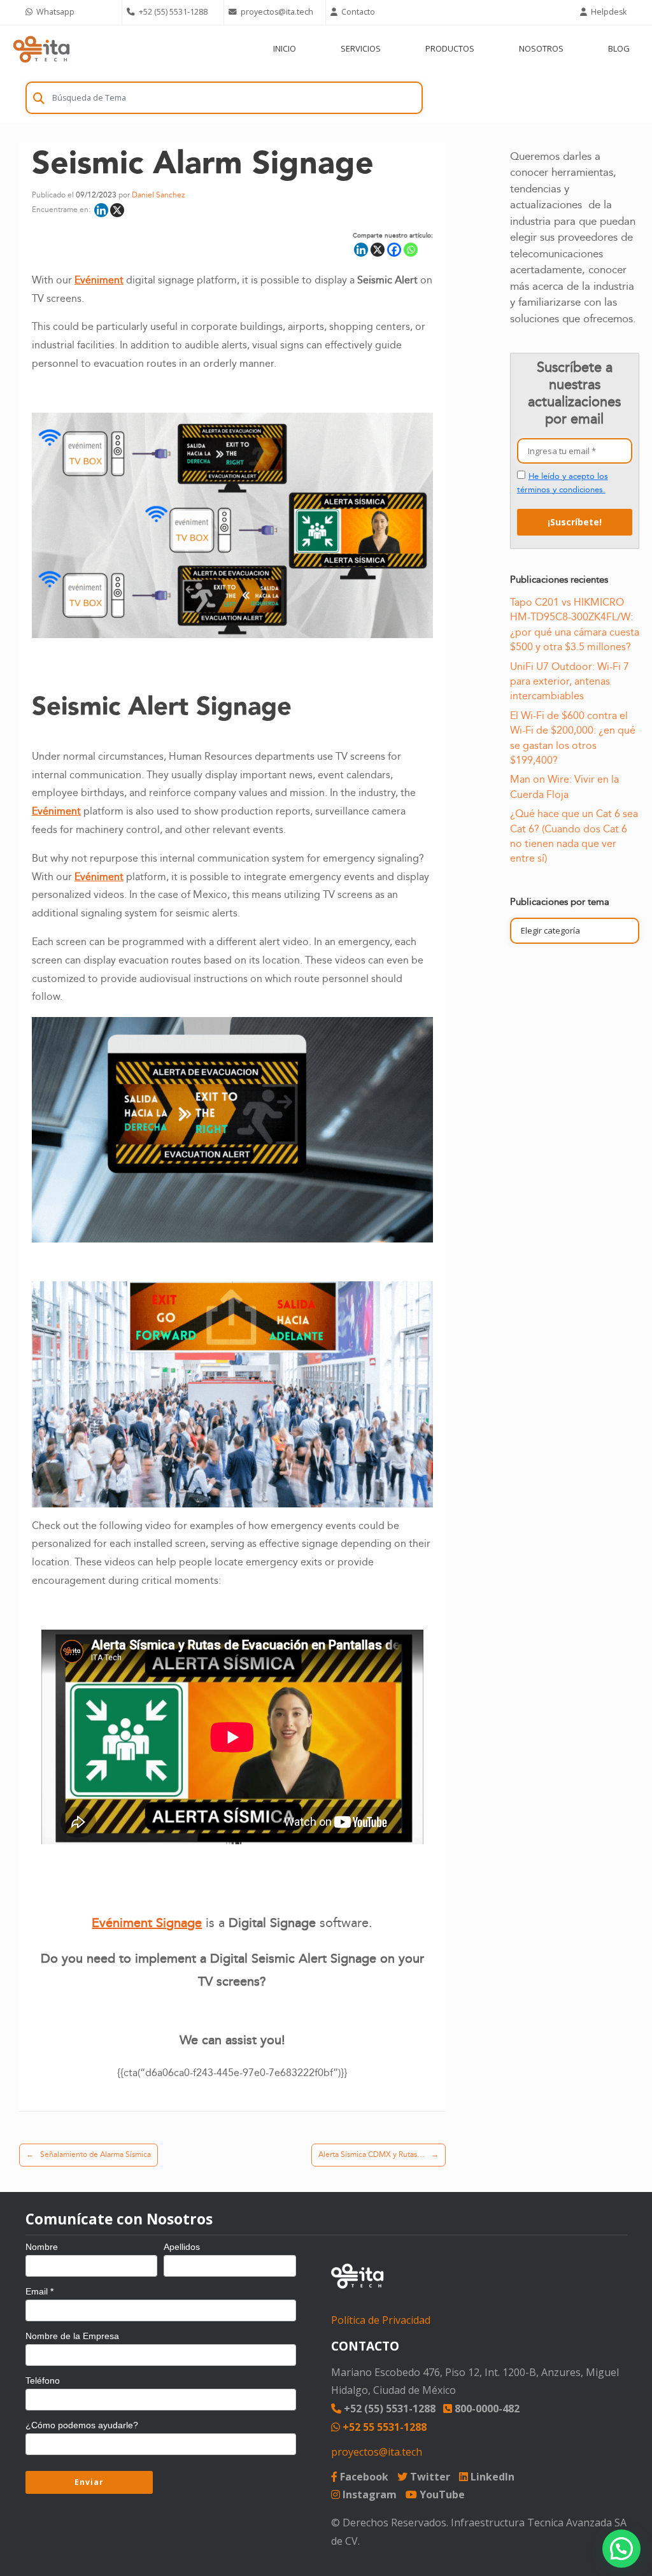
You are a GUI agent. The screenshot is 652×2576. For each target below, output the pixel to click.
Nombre (42, 2247)
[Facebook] (394, 250)
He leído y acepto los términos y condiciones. (563, 483)
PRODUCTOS (450, 48)
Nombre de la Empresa (72, 2336)
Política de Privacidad (381, 2320)
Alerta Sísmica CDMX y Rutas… (379, 2155)
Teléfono (43, 2380)
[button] (621, 2549)
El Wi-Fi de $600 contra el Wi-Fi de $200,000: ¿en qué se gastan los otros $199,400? (573, 738)
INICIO (285, 48)
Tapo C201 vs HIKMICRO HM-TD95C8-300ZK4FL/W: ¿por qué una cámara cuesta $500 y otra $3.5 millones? (575, 625)
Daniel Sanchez (158, 195)
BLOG (619, 48)
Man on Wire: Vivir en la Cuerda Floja (564, 787)
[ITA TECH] (41, 49)
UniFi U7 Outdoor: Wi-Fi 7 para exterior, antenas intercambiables (570, 682)
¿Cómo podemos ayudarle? (82, 2425)
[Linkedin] (101, 210)
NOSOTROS (541, 48)
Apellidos (182, 2247)
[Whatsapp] (411, 250)
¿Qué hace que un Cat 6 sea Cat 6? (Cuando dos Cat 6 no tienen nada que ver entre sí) (574, 836)
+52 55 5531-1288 (383, 2427)
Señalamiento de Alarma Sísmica (89, 2155)
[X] (117, 210)
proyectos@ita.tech (377, 2452)
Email (39, 2291)
